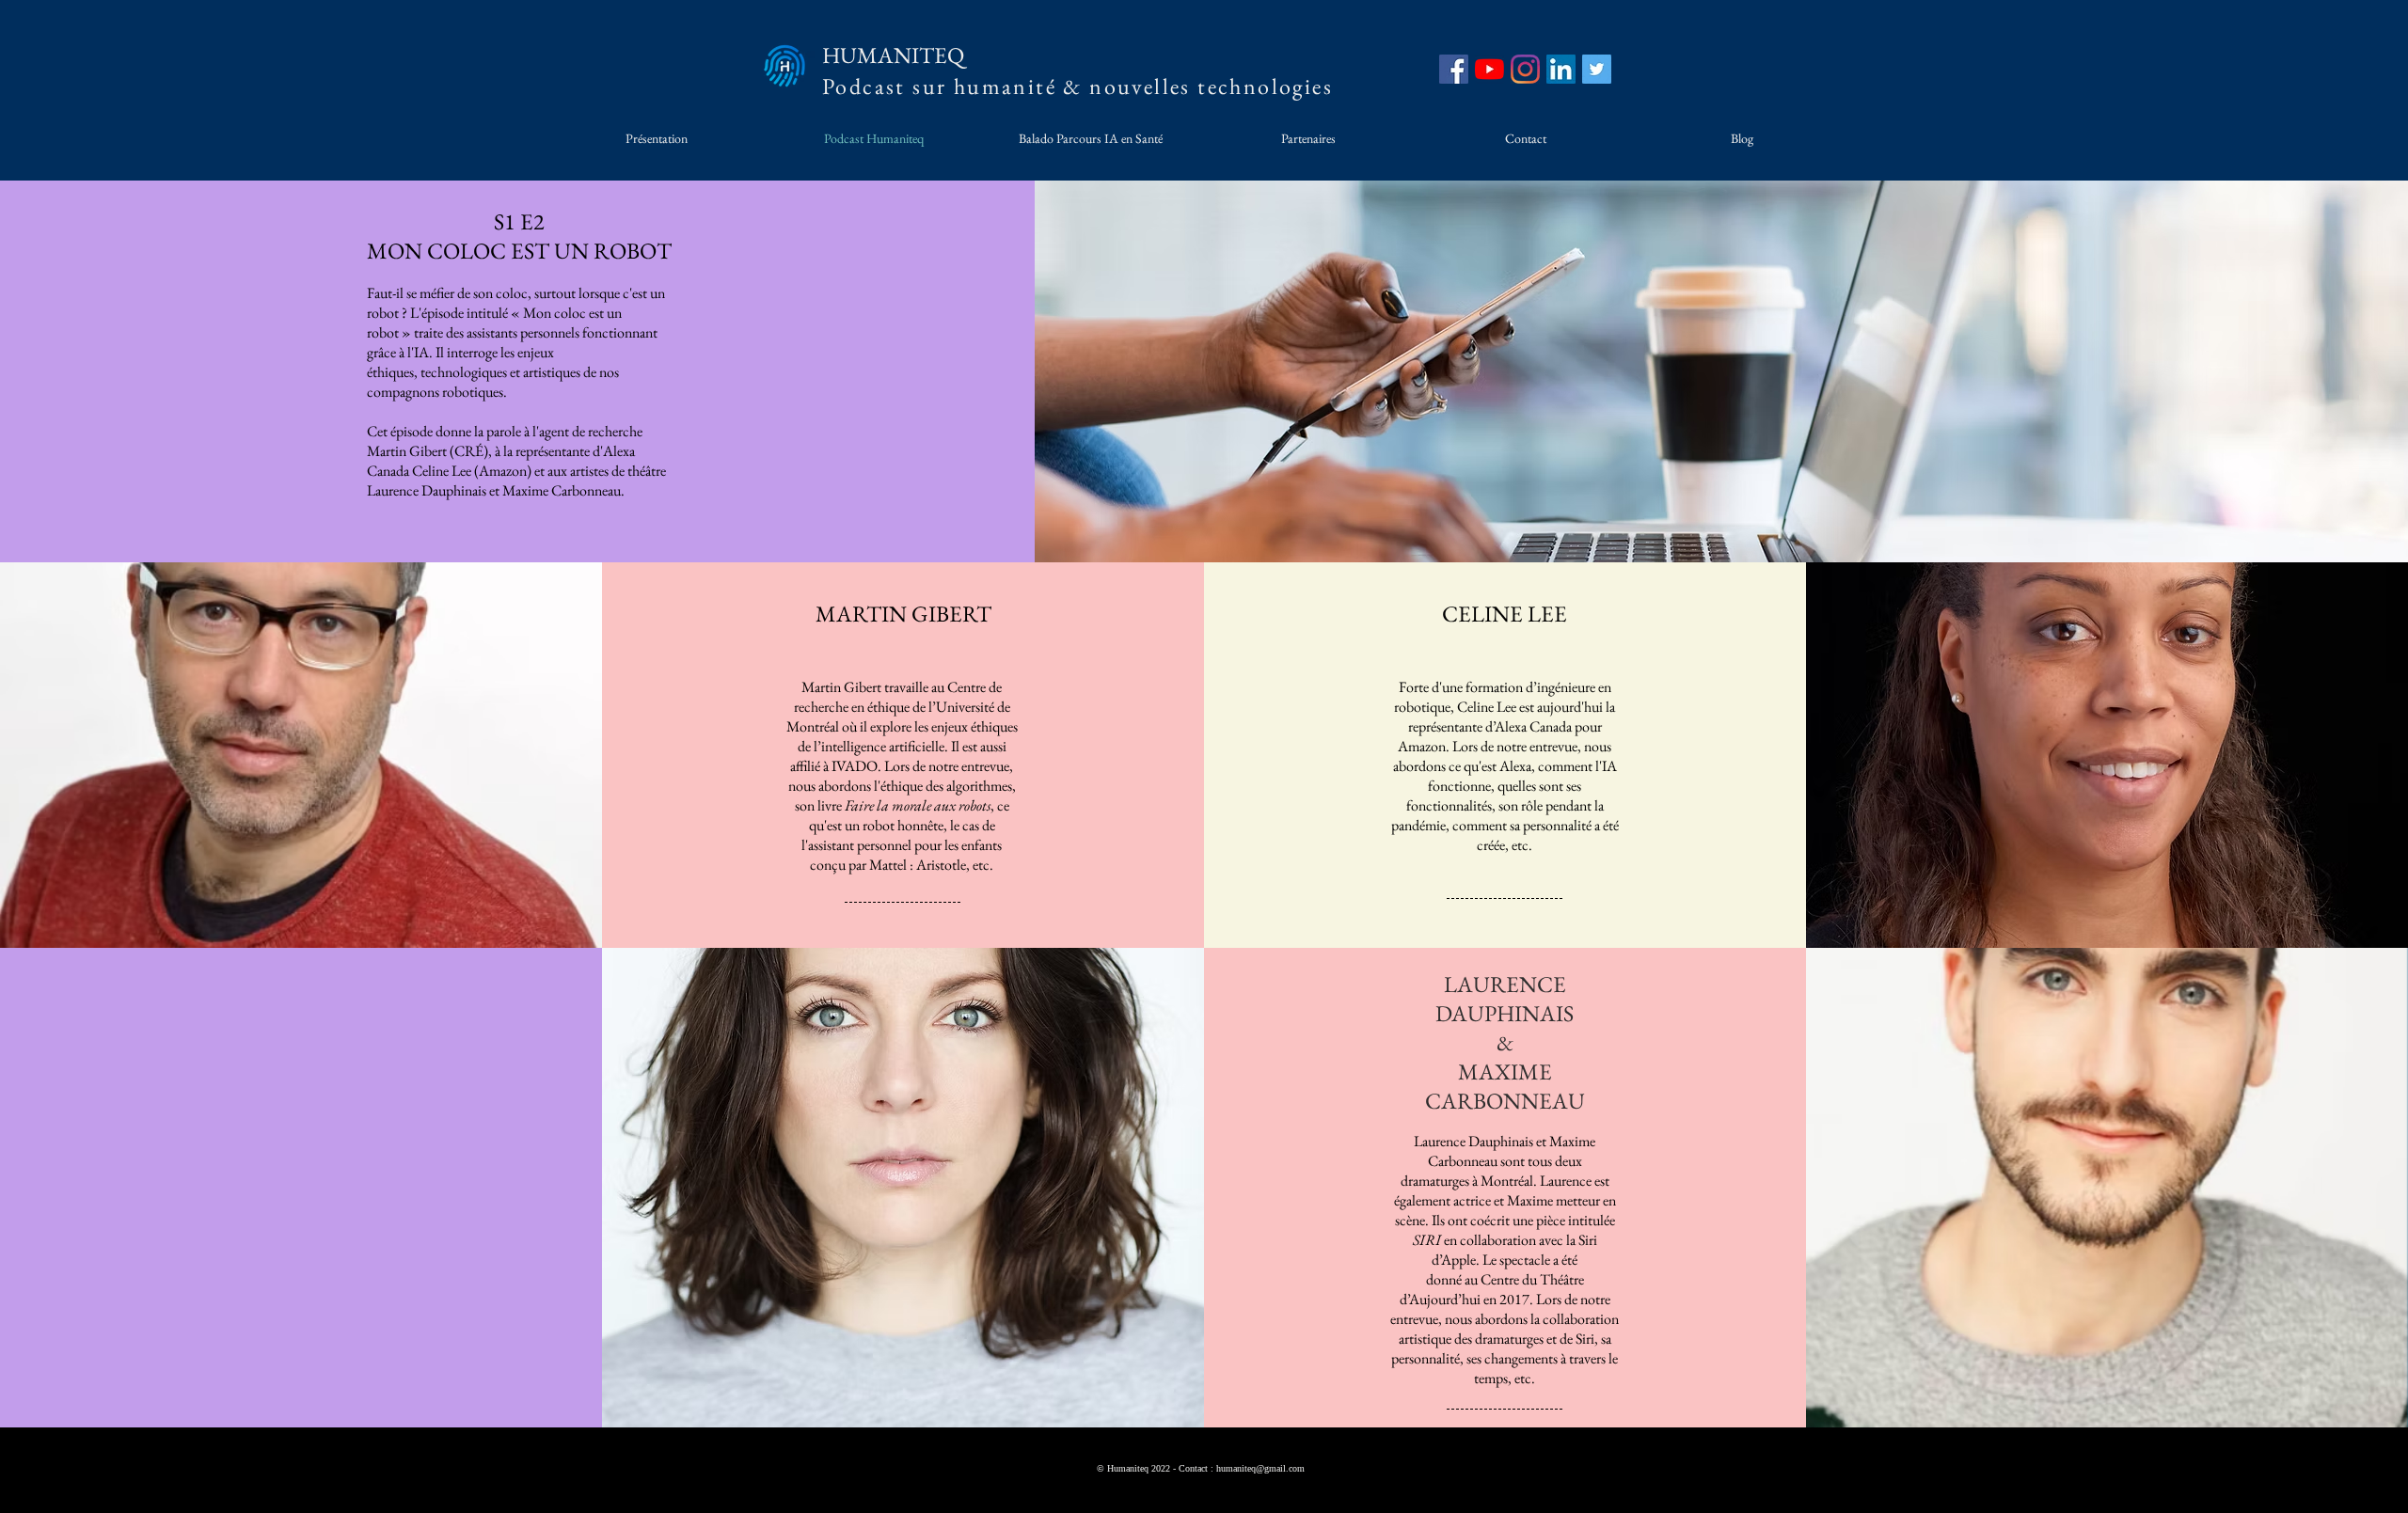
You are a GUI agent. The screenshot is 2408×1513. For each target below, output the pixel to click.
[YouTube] (1489, 69)
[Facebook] (1454, 69)
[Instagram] (1525, 69)
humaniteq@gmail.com (1260, 1468)
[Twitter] (1597, 69)
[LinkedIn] (1561, 69)
